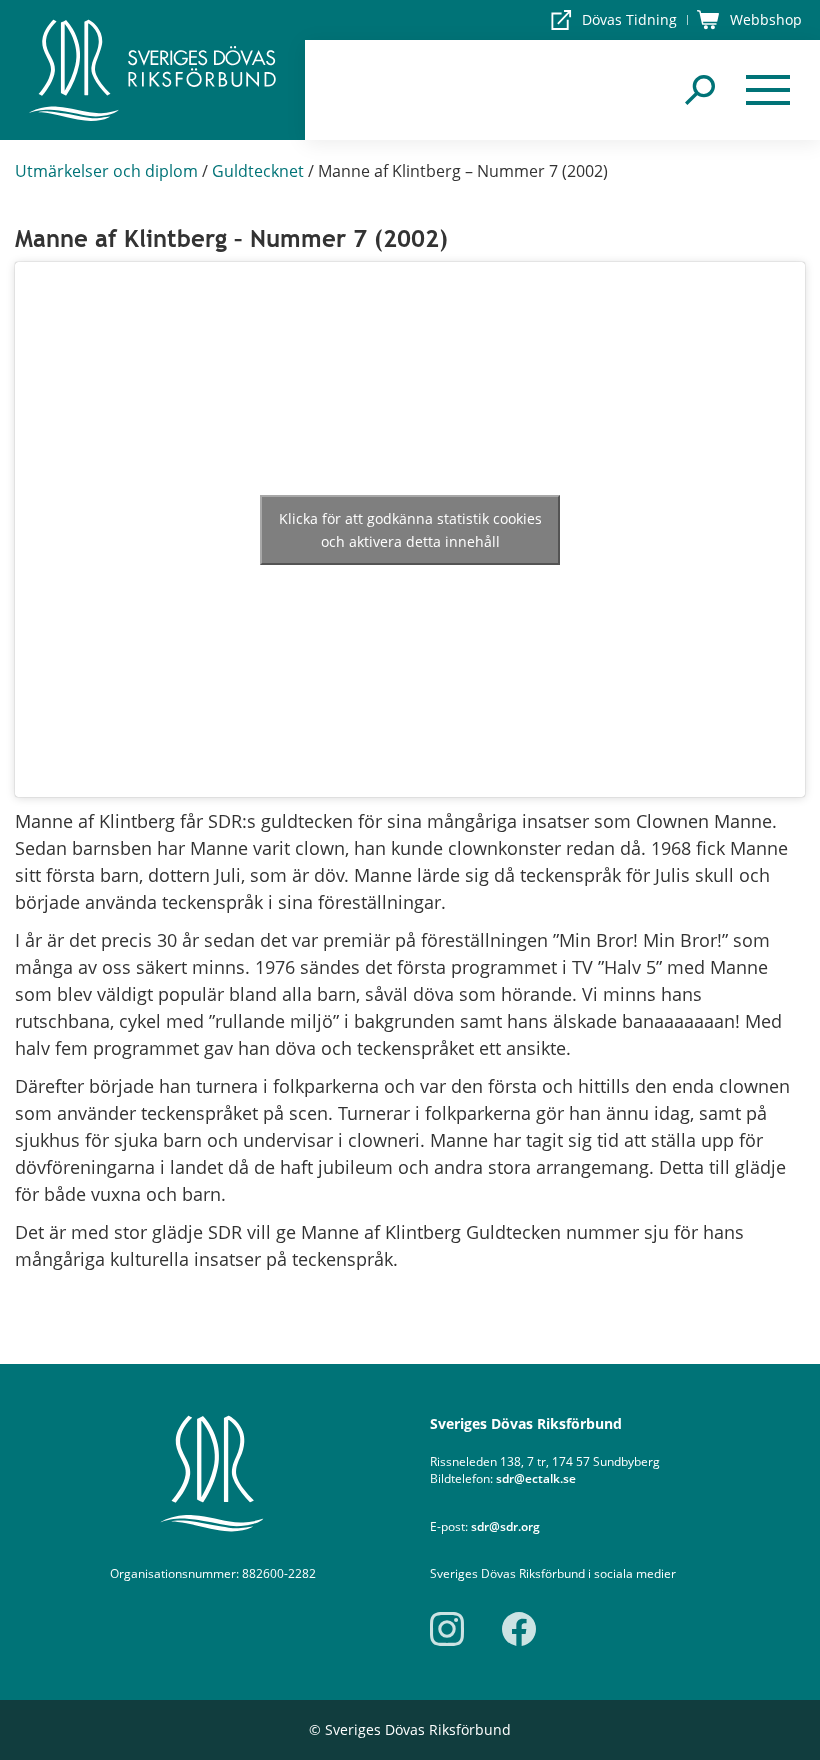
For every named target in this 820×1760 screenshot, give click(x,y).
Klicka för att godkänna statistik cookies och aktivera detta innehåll (410, 530)
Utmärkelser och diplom (106, 171)
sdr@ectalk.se (536, 1478)
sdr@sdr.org (505, 1526)
